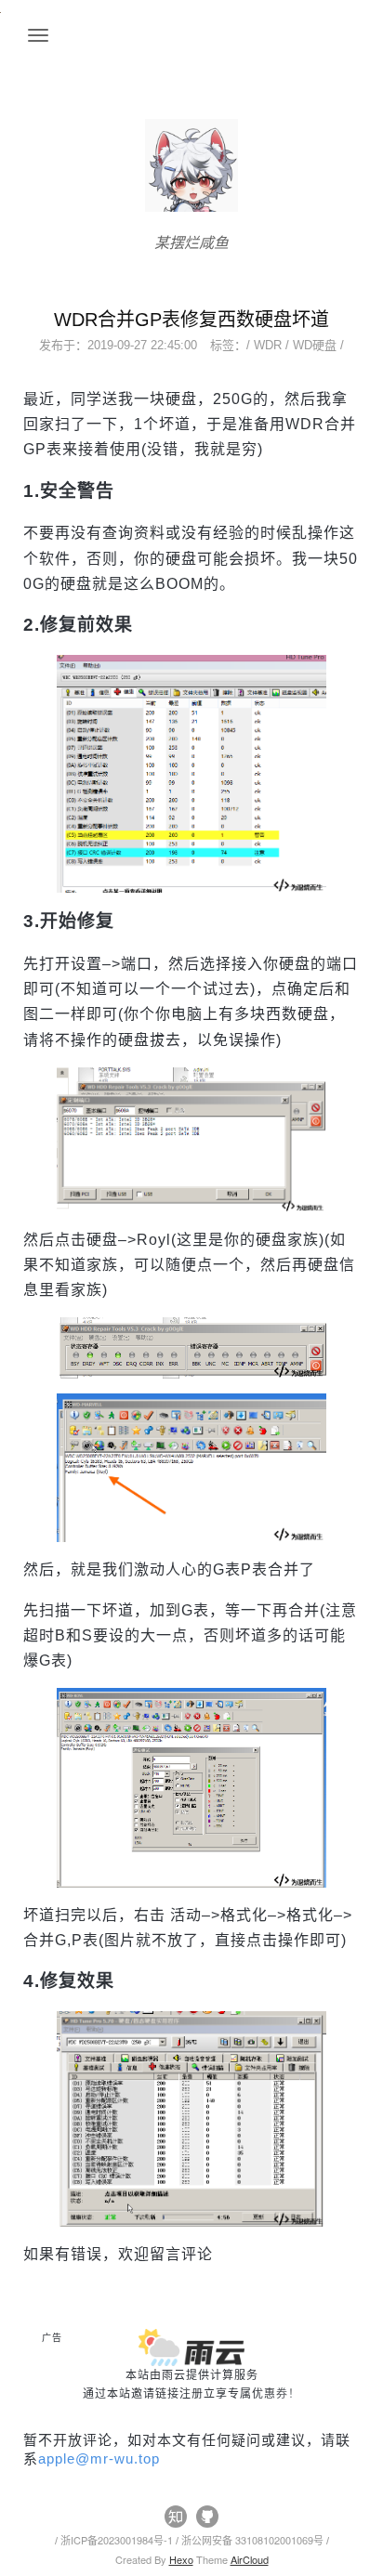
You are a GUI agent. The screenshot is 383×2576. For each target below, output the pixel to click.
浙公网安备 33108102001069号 (254, 2540)
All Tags (51, 2477)
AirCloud (250, 2559)
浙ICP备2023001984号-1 (118, 2540)
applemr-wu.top (99, 2458)
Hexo (181, 2559)
